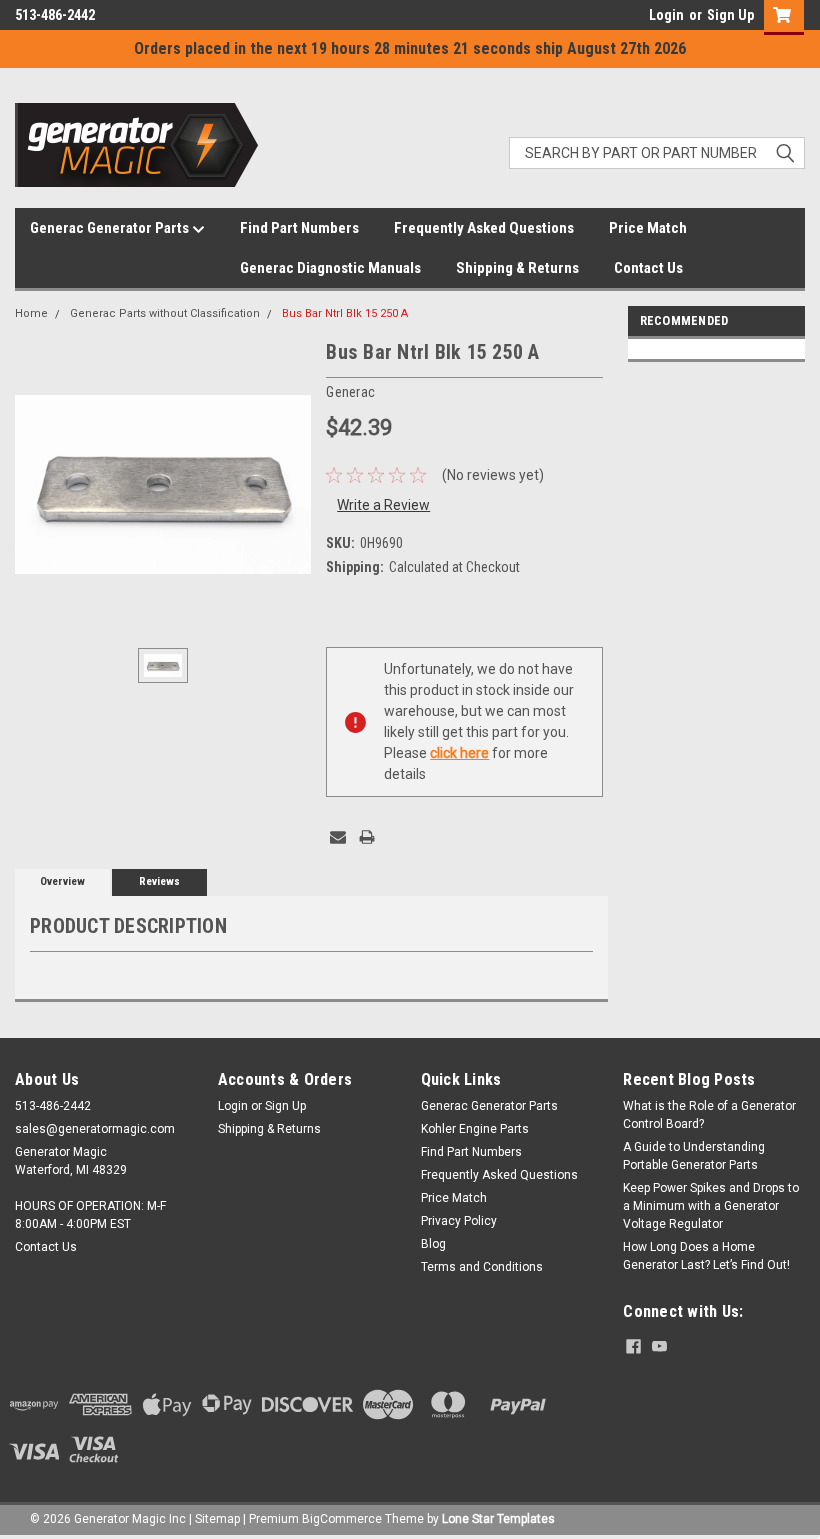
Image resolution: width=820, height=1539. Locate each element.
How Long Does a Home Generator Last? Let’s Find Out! (706, 1256)
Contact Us (648, 268)
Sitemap (217, 1519)
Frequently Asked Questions (484, 228)
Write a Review (383, 505)
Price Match (648, 228)
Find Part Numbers (299, 228)
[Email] (338, 837)
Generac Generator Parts (111, 228)
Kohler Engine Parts (475, 1129)
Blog (433, 1244)
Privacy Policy (459, 1221)
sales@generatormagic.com (95, 1129)
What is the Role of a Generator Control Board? (709, 1115)
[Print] (367, 837)
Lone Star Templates (498, 1519)
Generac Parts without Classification (165, 313)
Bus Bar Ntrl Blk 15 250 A (345, 313)
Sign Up (730, 15)
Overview (62, 881)
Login (666, 15)
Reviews (159, 881)
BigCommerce (342, 1519)
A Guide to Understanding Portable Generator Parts (694, 1156)
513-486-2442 (55, 15)
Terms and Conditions (482, 1267)
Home (31, 313)
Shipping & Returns (517, 268)
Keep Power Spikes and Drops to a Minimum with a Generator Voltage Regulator (711, 1206)
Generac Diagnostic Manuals (330, 268)
